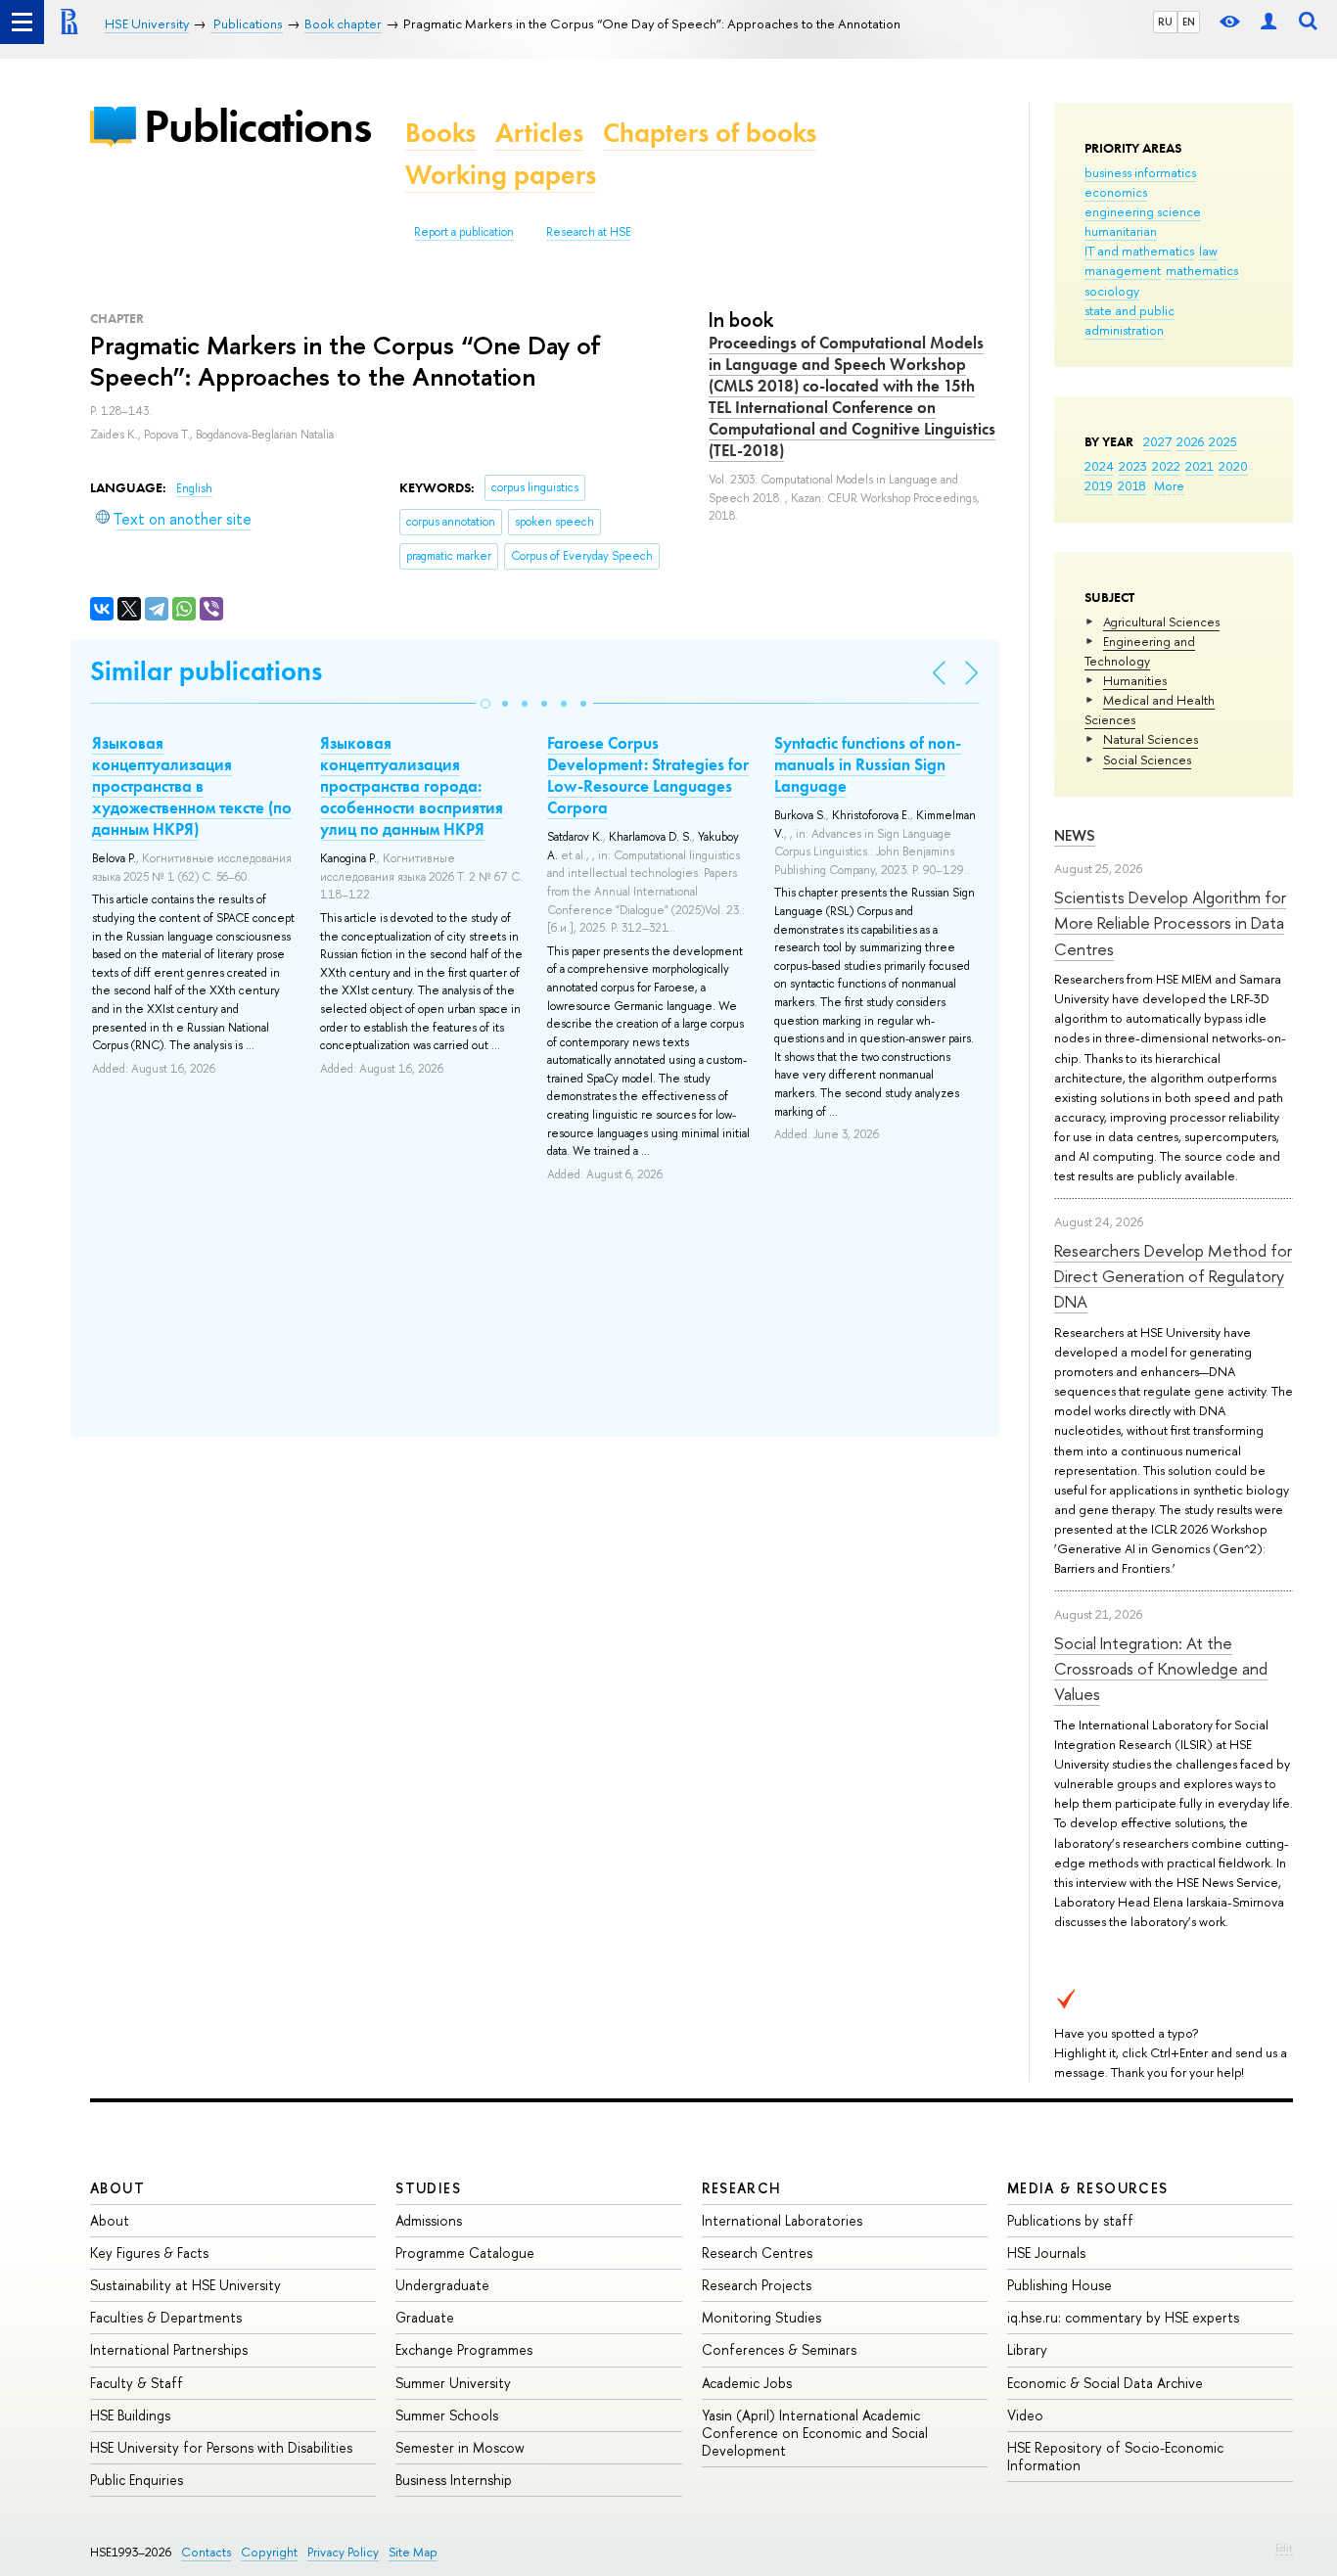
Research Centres (757, 2253)
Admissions (429, 2220)
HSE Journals (1046, 2253)
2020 (1233, 466)
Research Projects (757, 2285)
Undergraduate (442, 2285)
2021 (1199, 466)
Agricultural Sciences (1161, 621)
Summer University (453, 2383)
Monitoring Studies (761, 2317)
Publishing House (1060, 2285)
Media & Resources (1088, 2188)
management (1123, 270)
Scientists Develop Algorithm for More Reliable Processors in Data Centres (1170, 923)
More (1169, 485)
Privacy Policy (343, 2552)
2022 (1166, 466)
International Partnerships (169, 2349)
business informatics (1140, 172)
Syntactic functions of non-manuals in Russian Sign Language (868, 764)
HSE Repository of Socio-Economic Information (1115, 2456)
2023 (1133, 466)
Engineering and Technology (1140, 651)
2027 (1157, 441)
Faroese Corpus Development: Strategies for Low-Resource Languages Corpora (648, 775)
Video (1025, 2415)
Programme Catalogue (465, 2253)
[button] (485, 704)
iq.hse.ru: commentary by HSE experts (1123, 2317)
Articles (539, 133)
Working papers (501, 175)
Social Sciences (1147, 759)
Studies (428, 2188)
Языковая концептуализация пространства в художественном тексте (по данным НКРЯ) (192, 786)
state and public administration (1130, 320)
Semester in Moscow (460, 2447)
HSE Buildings (130, 2415)
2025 (1223, 441)
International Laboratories (782, 2220)
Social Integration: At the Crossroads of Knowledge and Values (1161, 1669)
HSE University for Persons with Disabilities (221, 2447)
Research (742, 2188)
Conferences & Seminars (779, 2349)
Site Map (413, 2552)
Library (1027, 2349)
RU (1165, 22)
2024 (1099, 466)
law (1208, 251)
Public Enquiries (137, 2480)
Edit (1284, 2548)
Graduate (425, 2317)
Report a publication (464, 232)
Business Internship (454, 2480)
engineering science (1143, 211)
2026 (1190, 441)
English (194, 488)
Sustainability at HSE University (185, 2285)
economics (1116, 192)
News (1075, 835)
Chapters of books (710, 133)
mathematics (1202, 270)
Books (440, 133)
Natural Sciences (1151, 739)
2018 (1132, 485)
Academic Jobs (747, 2383)
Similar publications (206, 671)
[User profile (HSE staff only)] (1268, 22)
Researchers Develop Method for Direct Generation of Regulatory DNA (1173, 1276)
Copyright (269, 2552)
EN (1189, 22)
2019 (1099, 485)
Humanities (1135, 680)
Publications (257, 126)
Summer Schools (447, 2415)
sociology (1112, 291)
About (117, 2188)
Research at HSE (589, 232)
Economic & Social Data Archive (1105, 2383)
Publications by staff (1070, 2220)
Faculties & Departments (166, 2317)
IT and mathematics (1139, 251)
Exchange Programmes (464, 2349)
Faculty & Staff (137, 2383)
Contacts (206, 2552)
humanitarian (1121, 231)
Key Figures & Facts (149, 2253)
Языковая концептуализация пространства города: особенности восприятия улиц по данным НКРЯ (412, 786)
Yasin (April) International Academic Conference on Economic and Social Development (815, 2433)
